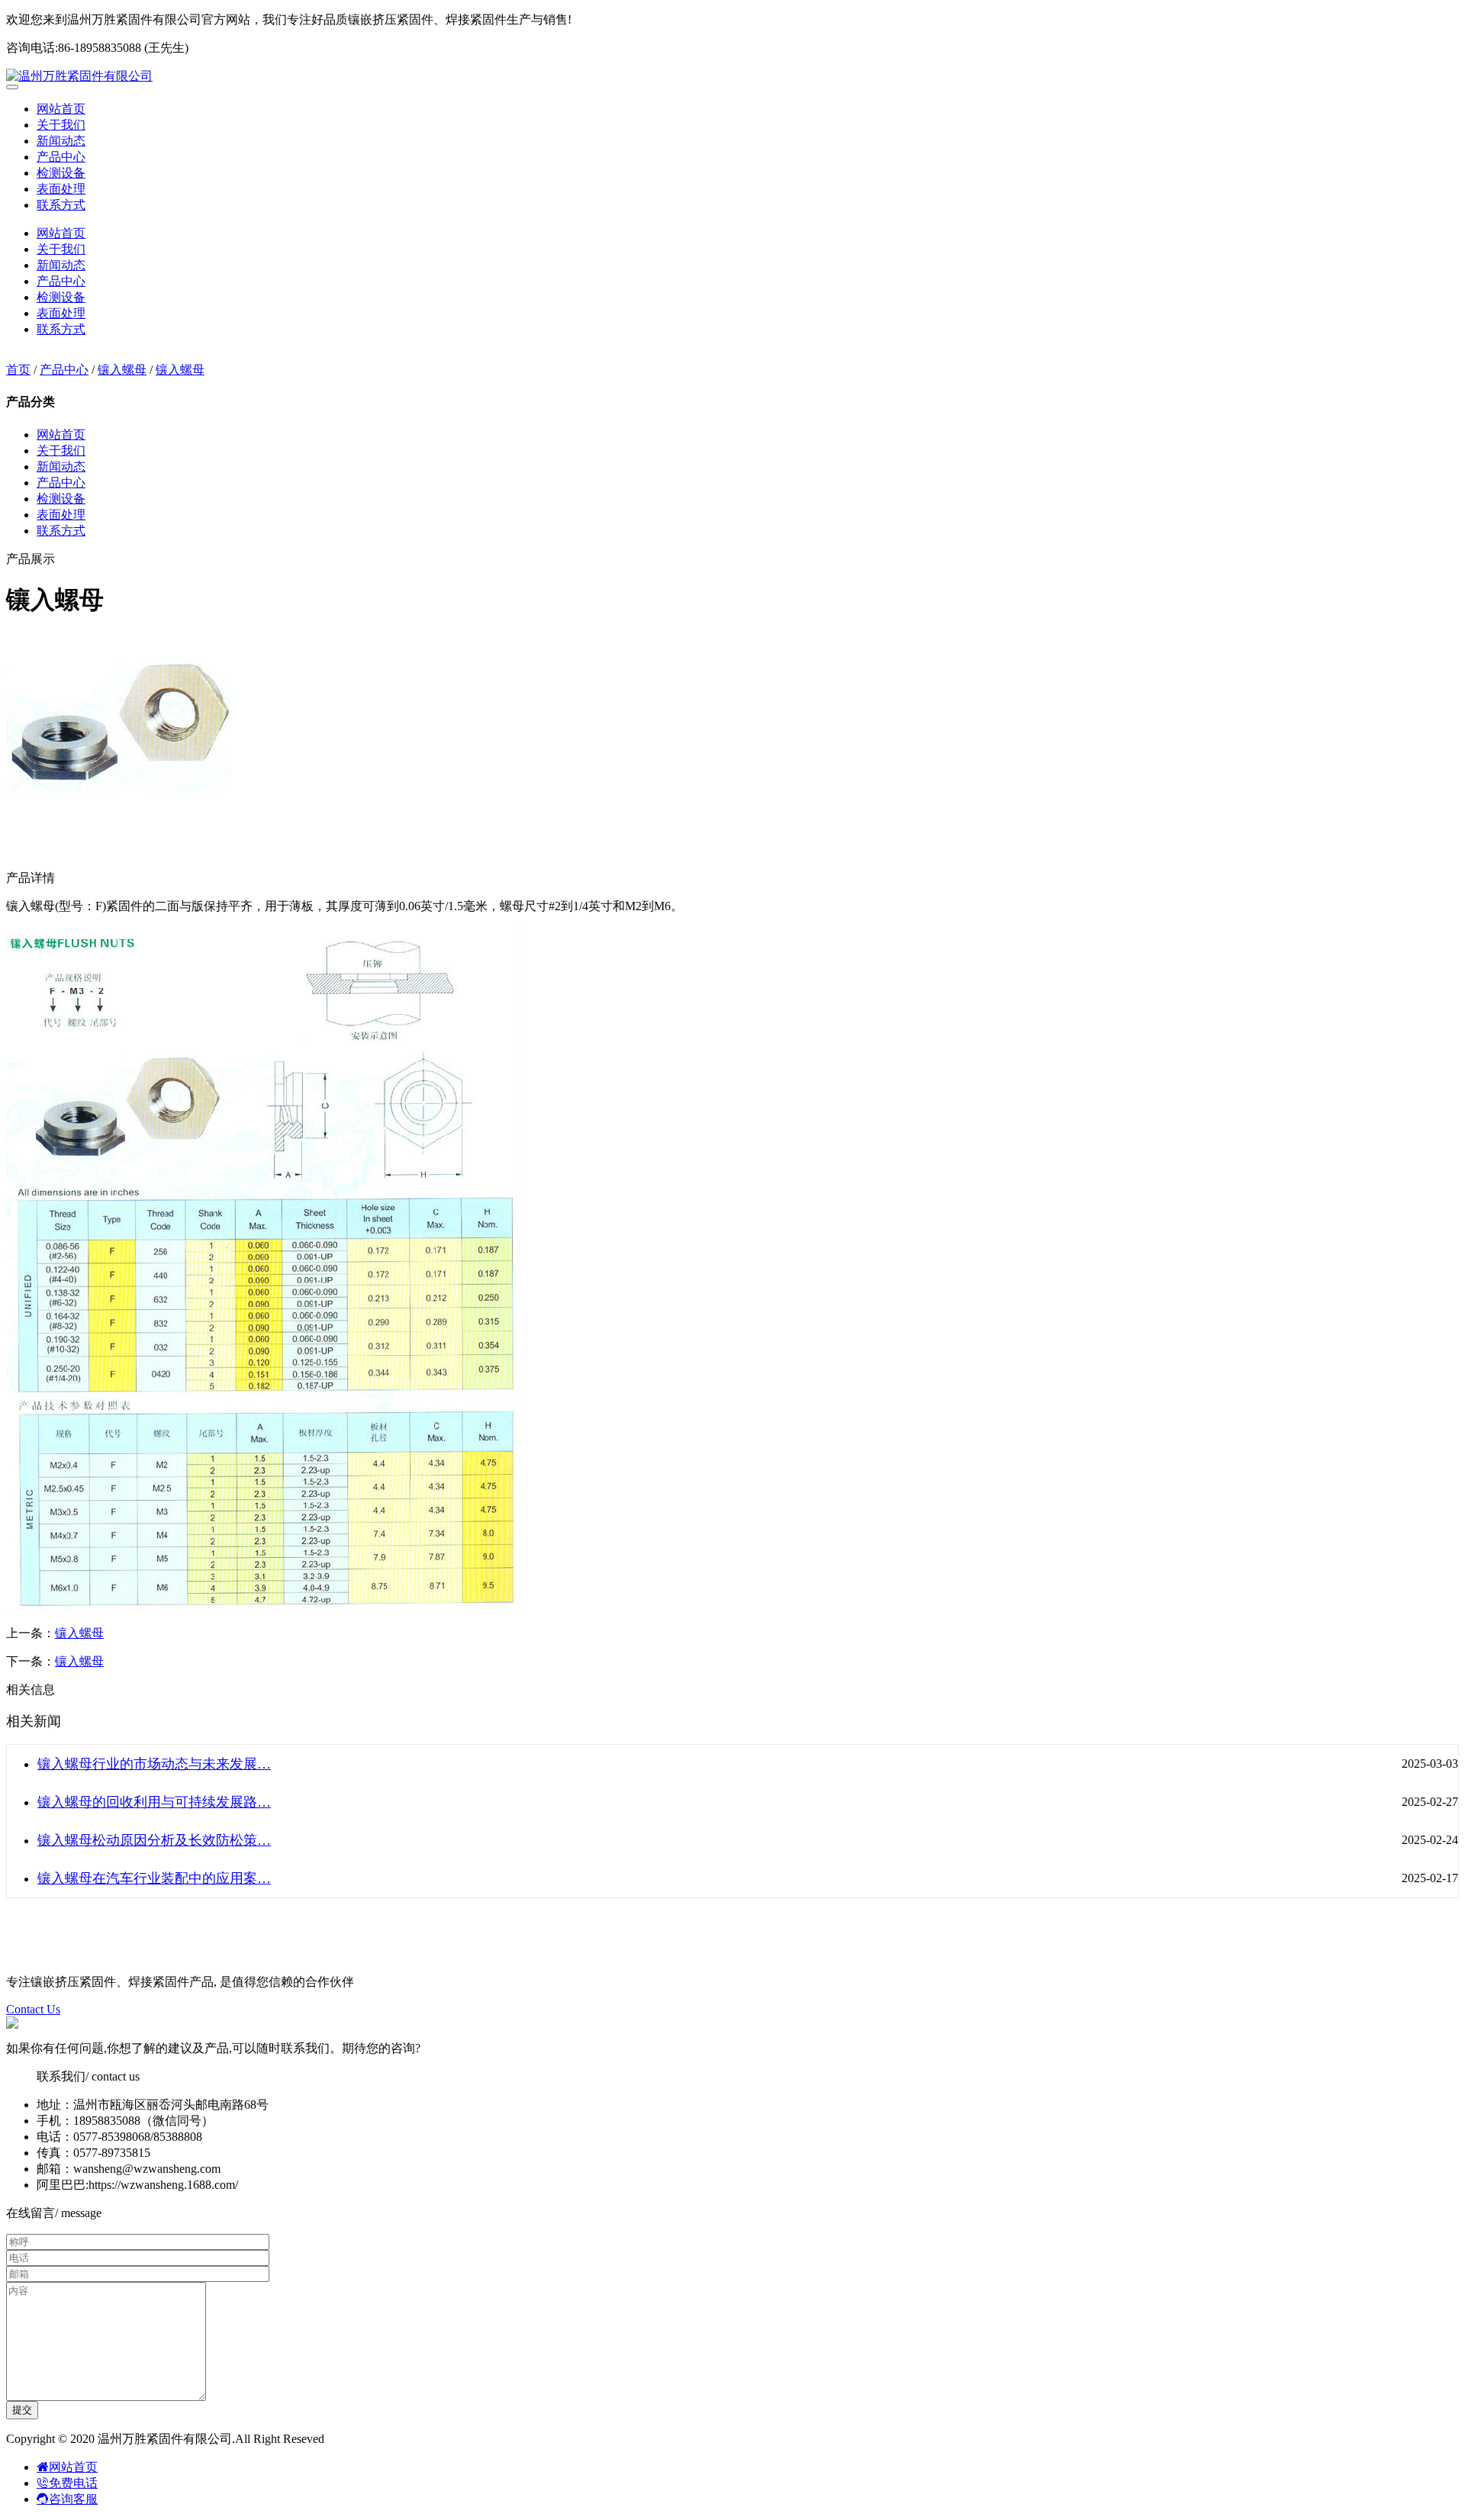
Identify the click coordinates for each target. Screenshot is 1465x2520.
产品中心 (61, 157)
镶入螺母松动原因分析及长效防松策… (154, 1840)
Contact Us (33, 2009)
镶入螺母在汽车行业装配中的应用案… (154, 1878)
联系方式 (61, 205)
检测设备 (61, 173)
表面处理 (61, 189)
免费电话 (73, 2483)
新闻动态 (61, 141)
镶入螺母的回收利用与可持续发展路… (154, 1802)
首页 (18, 370)
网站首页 (61, 109)
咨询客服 (73, 2499)
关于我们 (61, 125)
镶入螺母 (122, 370)
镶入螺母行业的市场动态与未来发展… (154, 1764)
